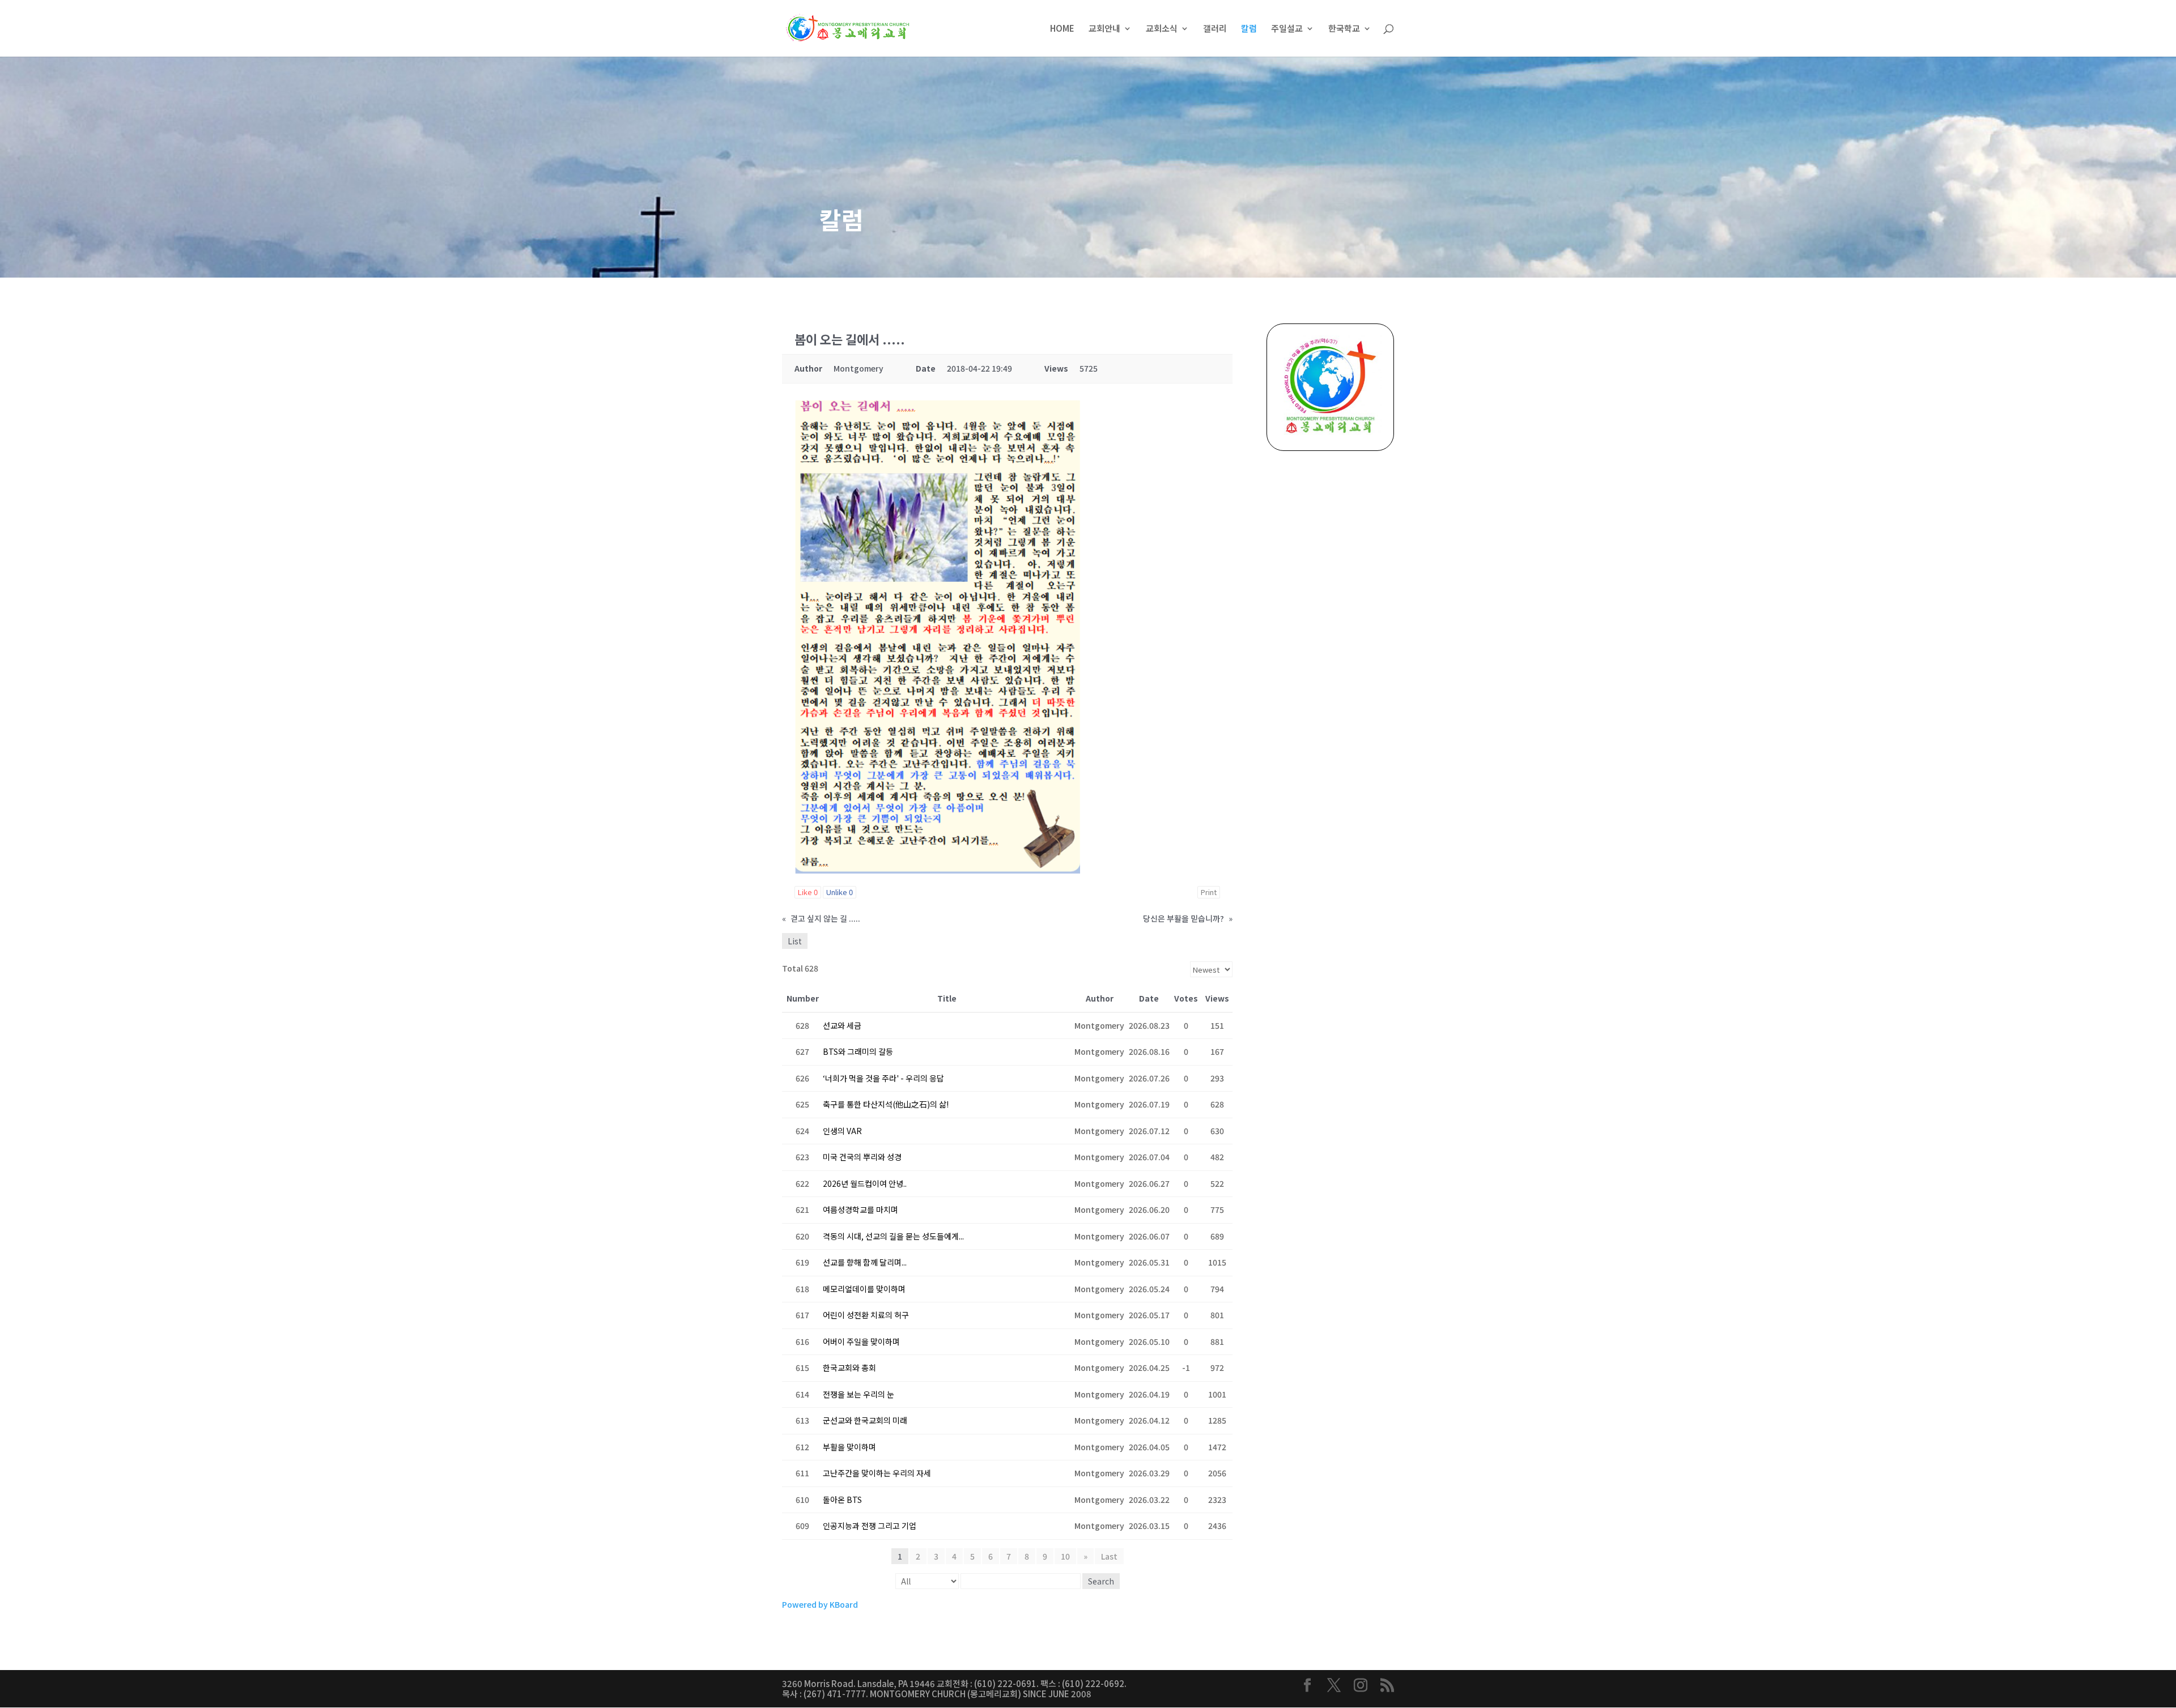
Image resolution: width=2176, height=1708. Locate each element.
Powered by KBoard (820, 1604)
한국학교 (1344, 29)
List (795, 941)
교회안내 (1104, 29)
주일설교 (1287, 29)
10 (1065, 1556)
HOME (1062, 29)
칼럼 (1249, 29)
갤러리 (1215, 29)
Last (1109, 1556)
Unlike (840, 892)
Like (808, 892)
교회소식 (1162, 29)
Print (1209, 892)
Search (1101, 1581)
